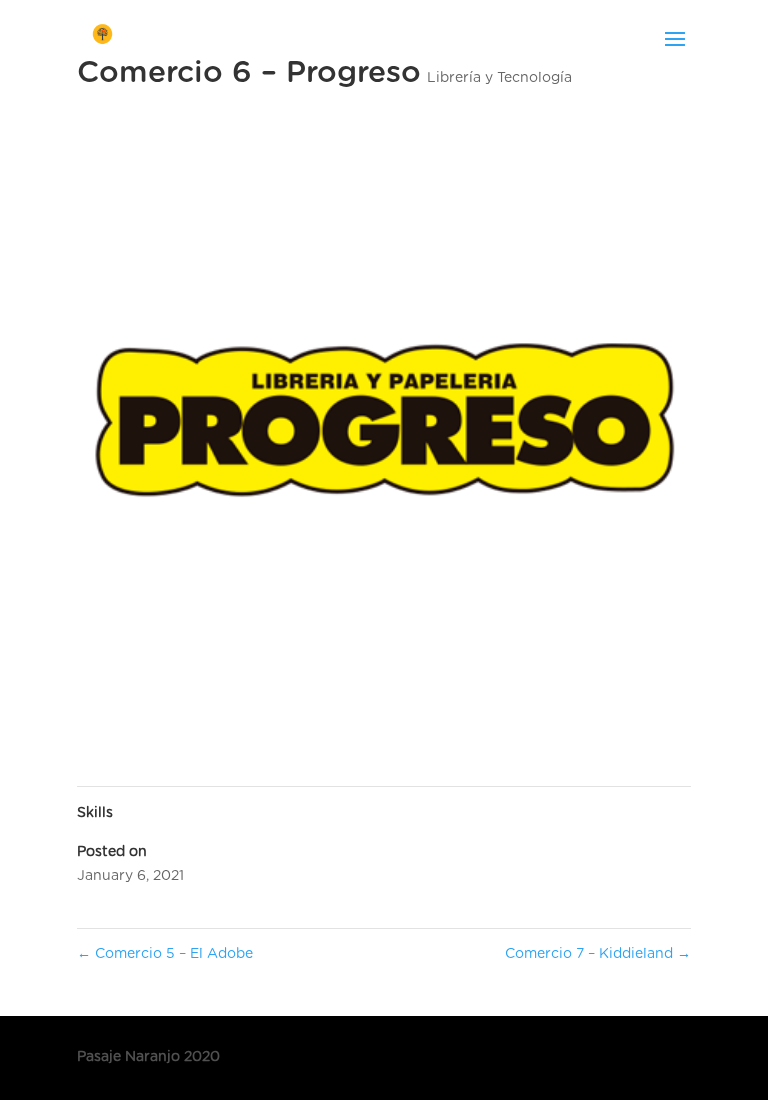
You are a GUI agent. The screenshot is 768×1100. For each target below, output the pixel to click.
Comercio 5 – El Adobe (165, 954)
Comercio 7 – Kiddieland (598, 954)
